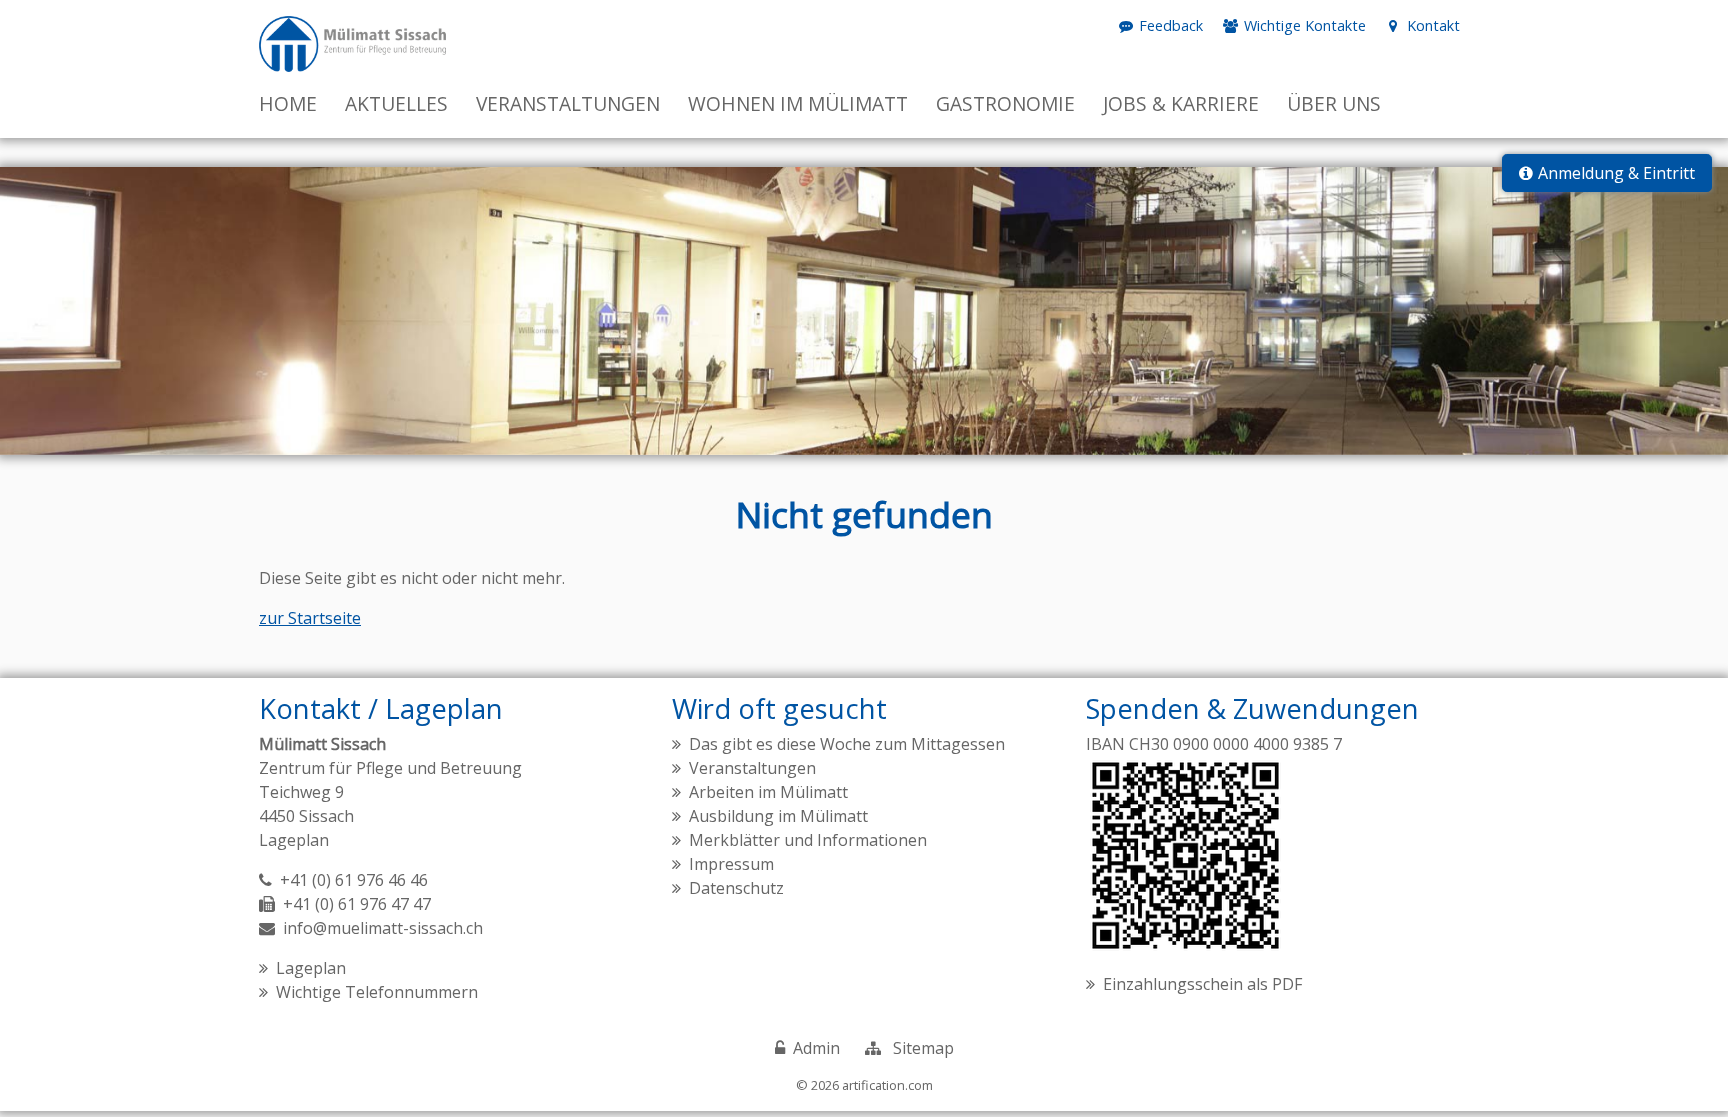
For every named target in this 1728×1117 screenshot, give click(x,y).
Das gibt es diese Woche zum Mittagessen (847, 744)
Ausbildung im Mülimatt (778, 816)
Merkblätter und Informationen (808, 840)
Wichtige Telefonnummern (377, 992)
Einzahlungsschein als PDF (1202, 984)
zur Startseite (310, 618)
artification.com (887, 1085)
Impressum (731, 864)
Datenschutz (736, 888)
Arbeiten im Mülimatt (768, 792)
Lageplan (294, 840)
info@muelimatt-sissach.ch (383, 928)
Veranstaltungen (752, 768)
